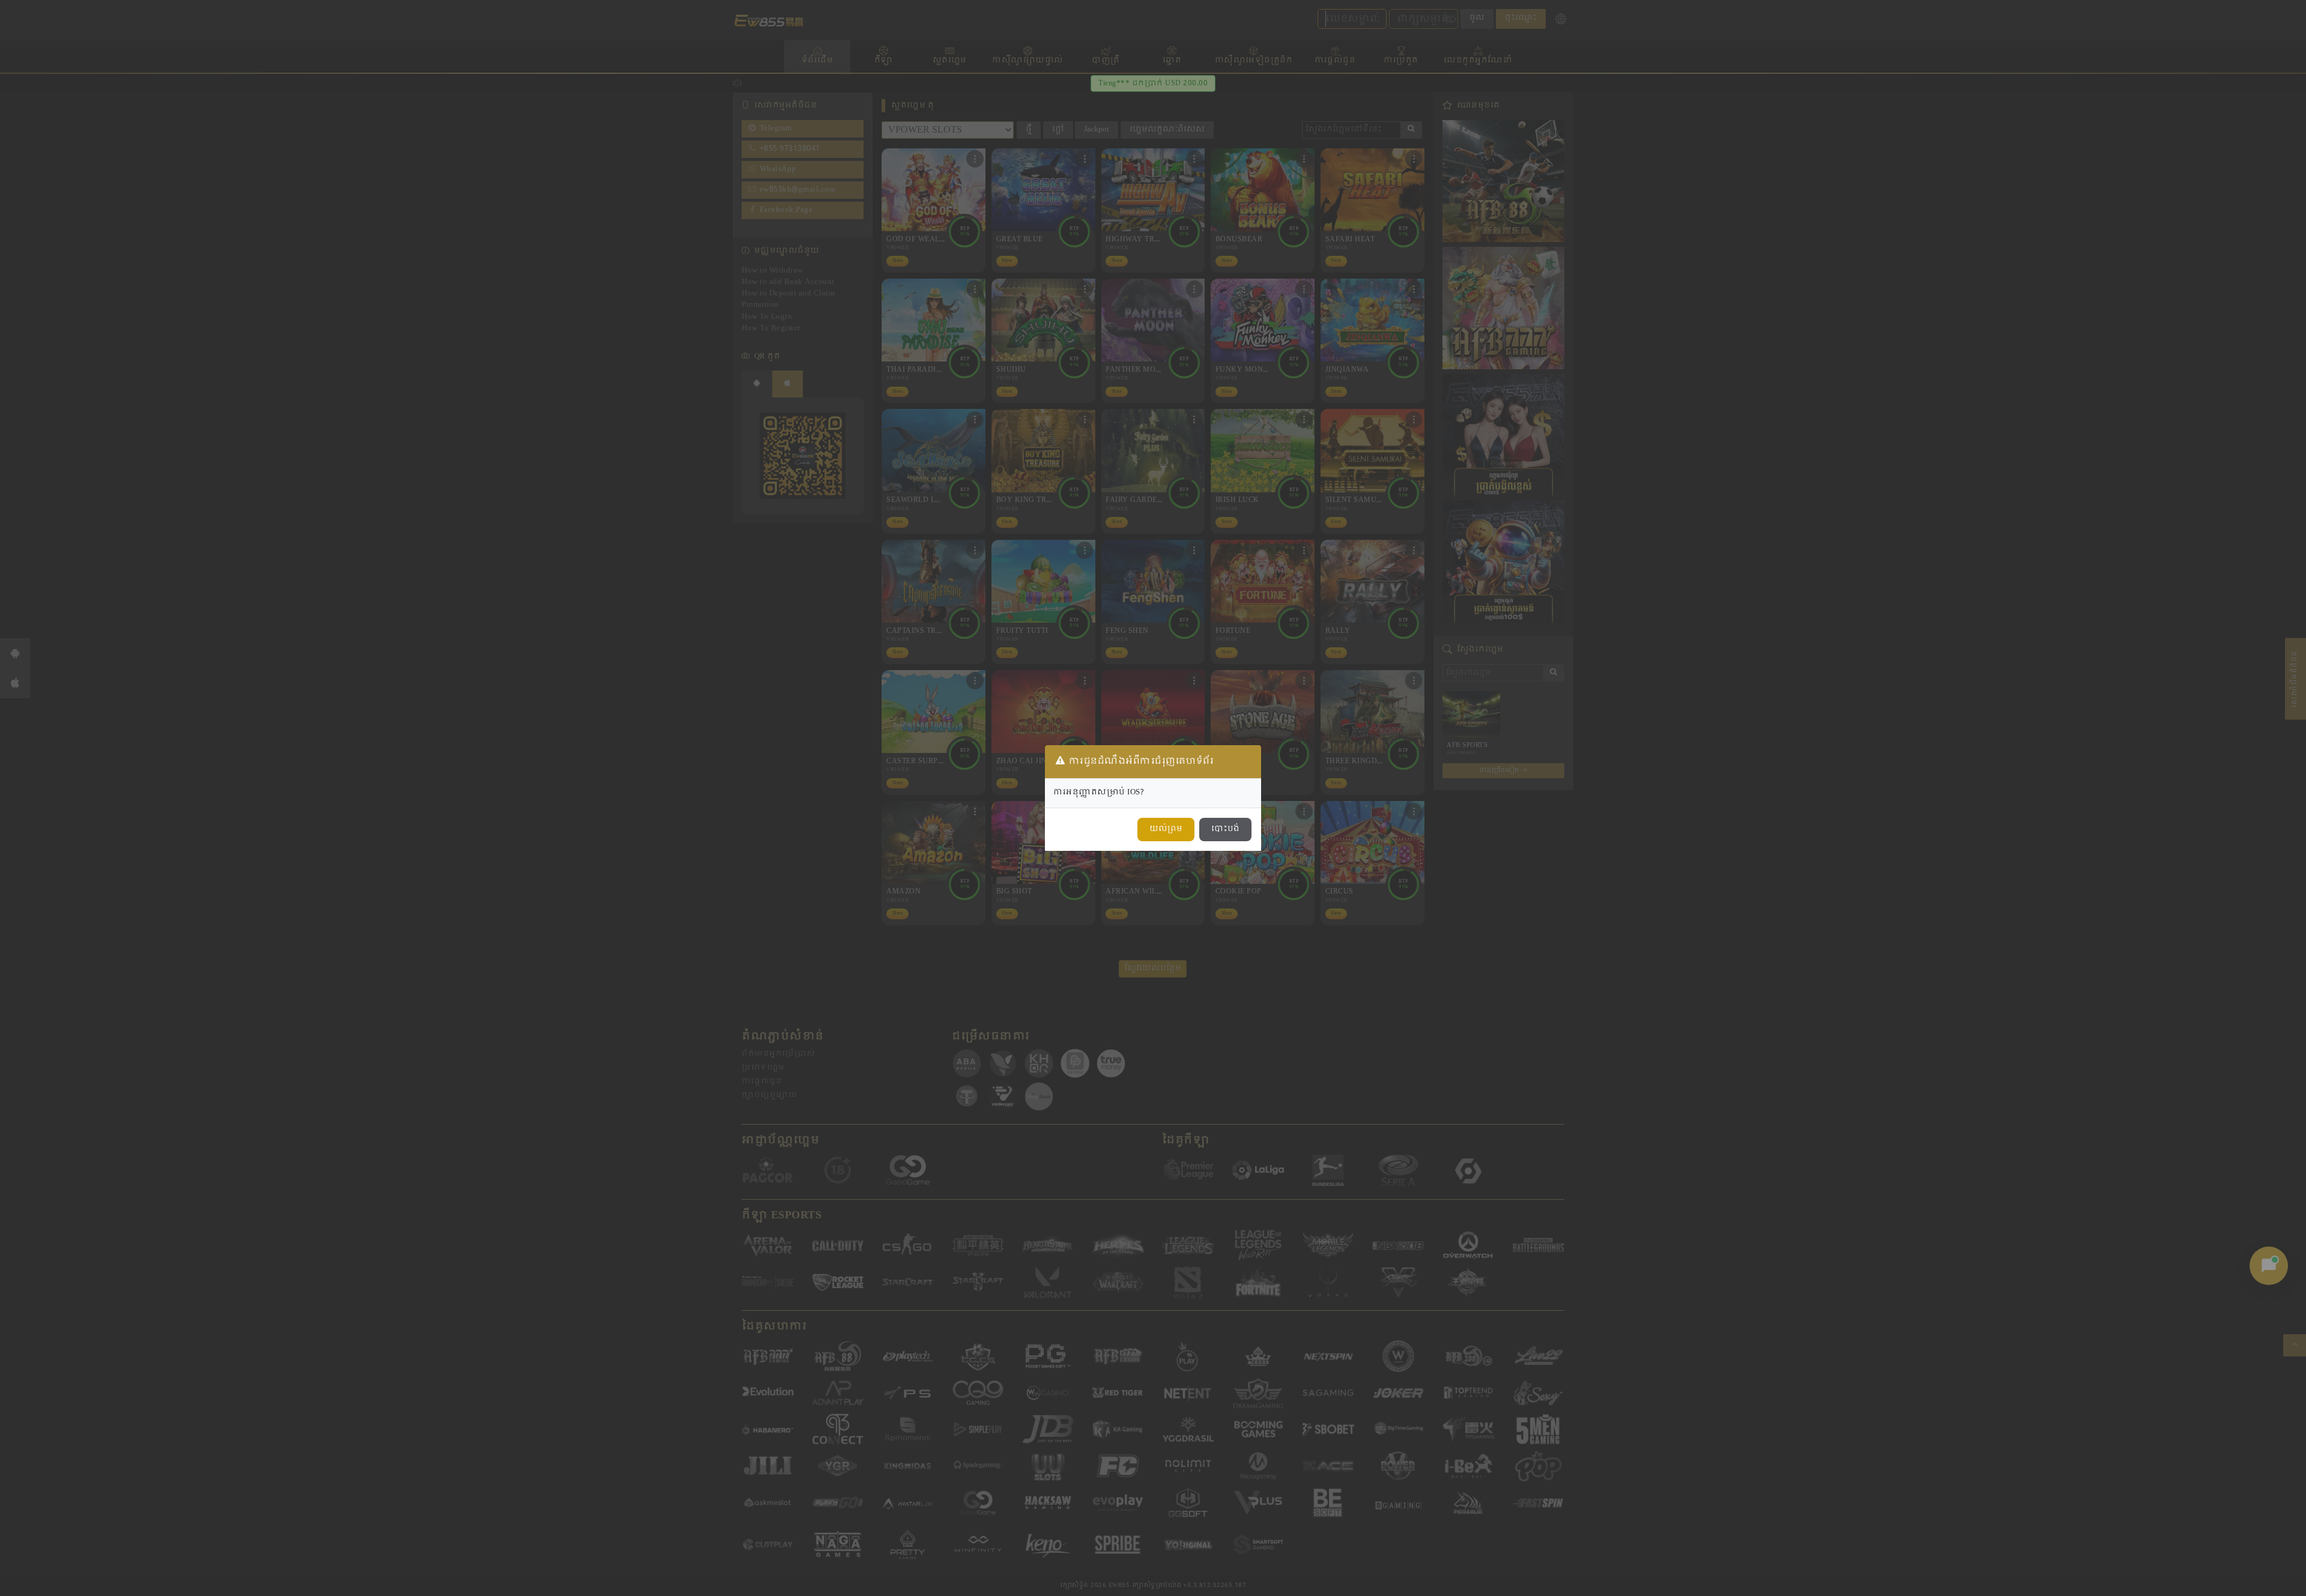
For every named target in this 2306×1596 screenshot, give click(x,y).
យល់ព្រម (1166, 829)
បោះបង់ (1225, 829)
